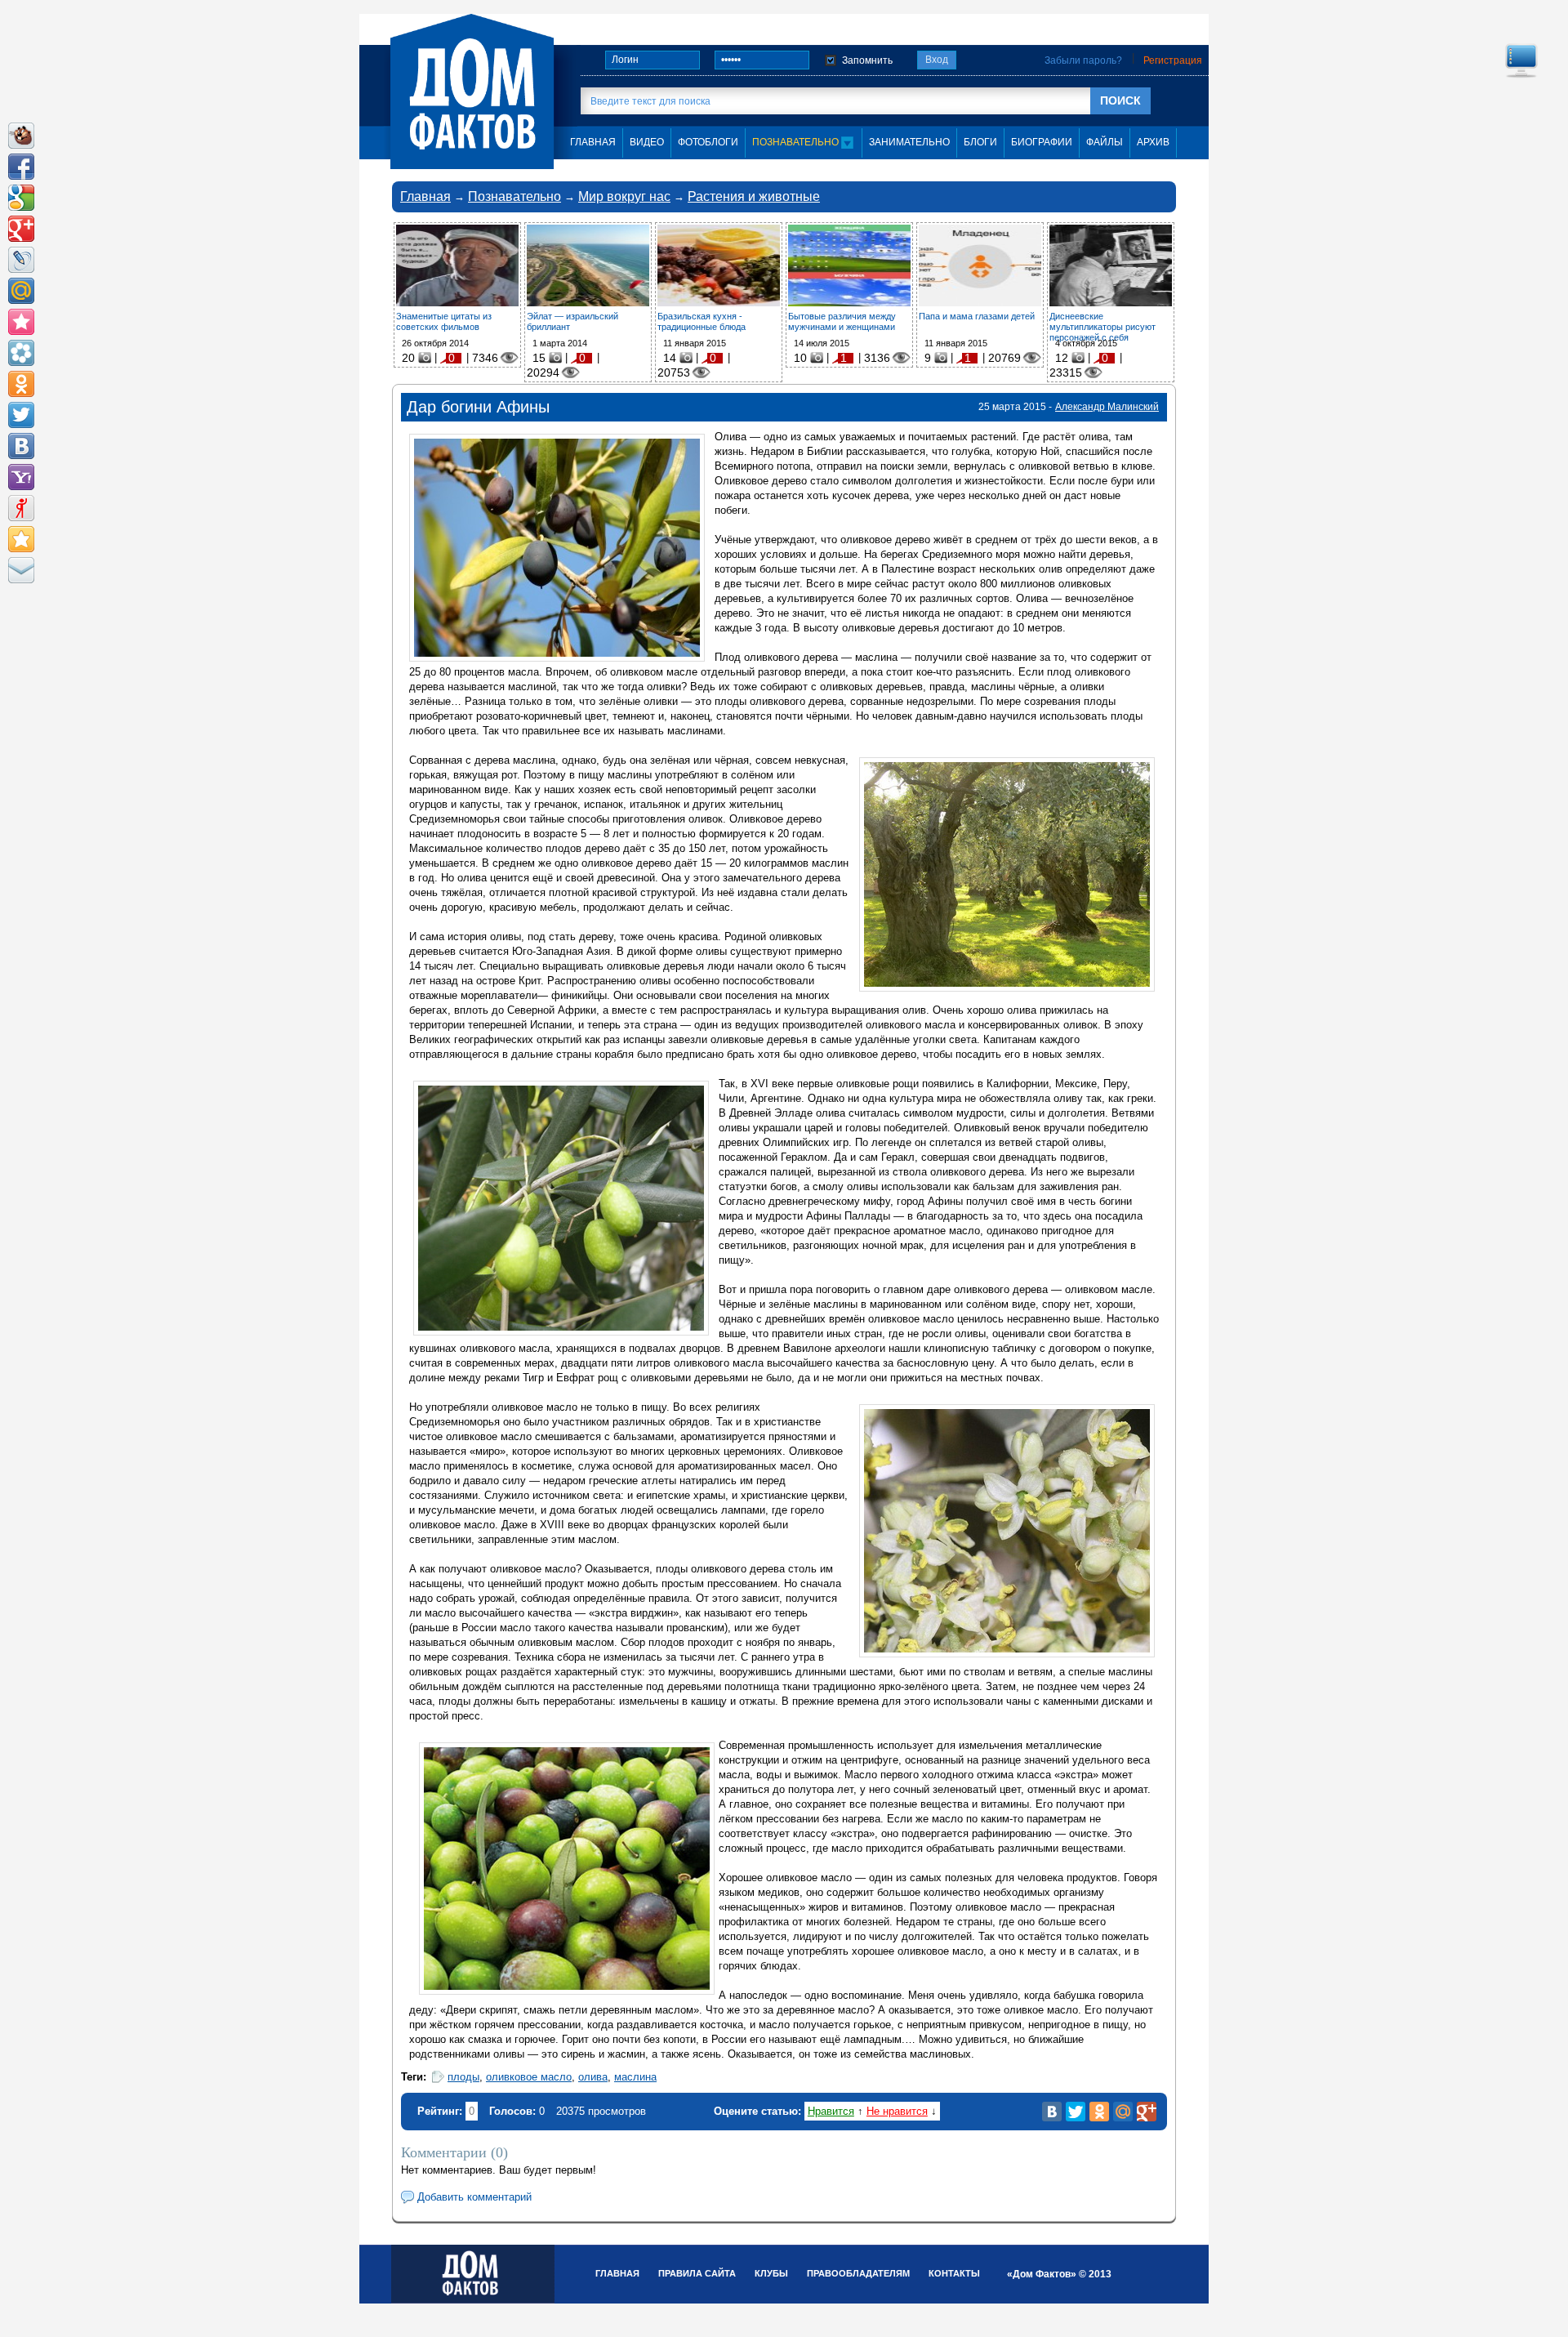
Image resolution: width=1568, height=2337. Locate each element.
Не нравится (897, 2111)
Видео (647, 142)
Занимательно (909, 142)
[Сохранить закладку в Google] (21, 198)
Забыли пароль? (1083, 60)
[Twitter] (1076, 2112)
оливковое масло (529, 2077)
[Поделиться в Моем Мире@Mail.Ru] (21, 291)
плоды (463, 2077)
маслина (635, 2077)
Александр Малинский (1107, 407)
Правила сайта (697, 2273)
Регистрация (1173, 60)
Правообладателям (858, 2273)
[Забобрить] (21, 136)
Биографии (1042, 142)
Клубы (771, 2273)
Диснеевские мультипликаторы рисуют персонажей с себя (1102, 327)
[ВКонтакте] (1052, 2112)
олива (593, 2077)
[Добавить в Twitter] (21, 415)
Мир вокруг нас (624, 196)
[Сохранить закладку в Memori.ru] (21, 322)
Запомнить (867, 60)
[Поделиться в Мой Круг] (21, 353)
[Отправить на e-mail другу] (21, 570)
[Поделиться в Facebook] (21, 167)
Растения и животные (754, 196)
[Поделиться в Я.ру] (21, 508)
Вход (937, 60)
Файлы (1105, 142)
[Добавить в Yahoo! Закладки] (21, 477)
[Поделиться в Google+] (21, 229)
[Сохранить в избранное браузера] (21, 539)
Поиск (1120, 100)
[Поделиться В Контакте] (21, 446)
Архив (1153, 142)
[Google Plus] (1147, 2112)
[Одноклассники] (1099, 2112)
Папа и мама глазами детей (977, 316)
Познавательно (797, 142)
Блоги (980, 142)
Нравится (831, 2111)
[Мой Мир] (1123, 2112)
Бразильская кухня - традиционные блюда (702, 321)
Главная (425, 196)
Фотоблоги (708, 142)
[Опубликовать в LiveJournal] (21, 260)
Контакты (954, 2273)
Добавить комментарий (474, 2197)
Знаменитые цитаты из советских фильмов (444, 321)
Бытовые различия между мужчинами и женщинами (842, 321)
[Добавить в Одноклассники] (21, 384)
